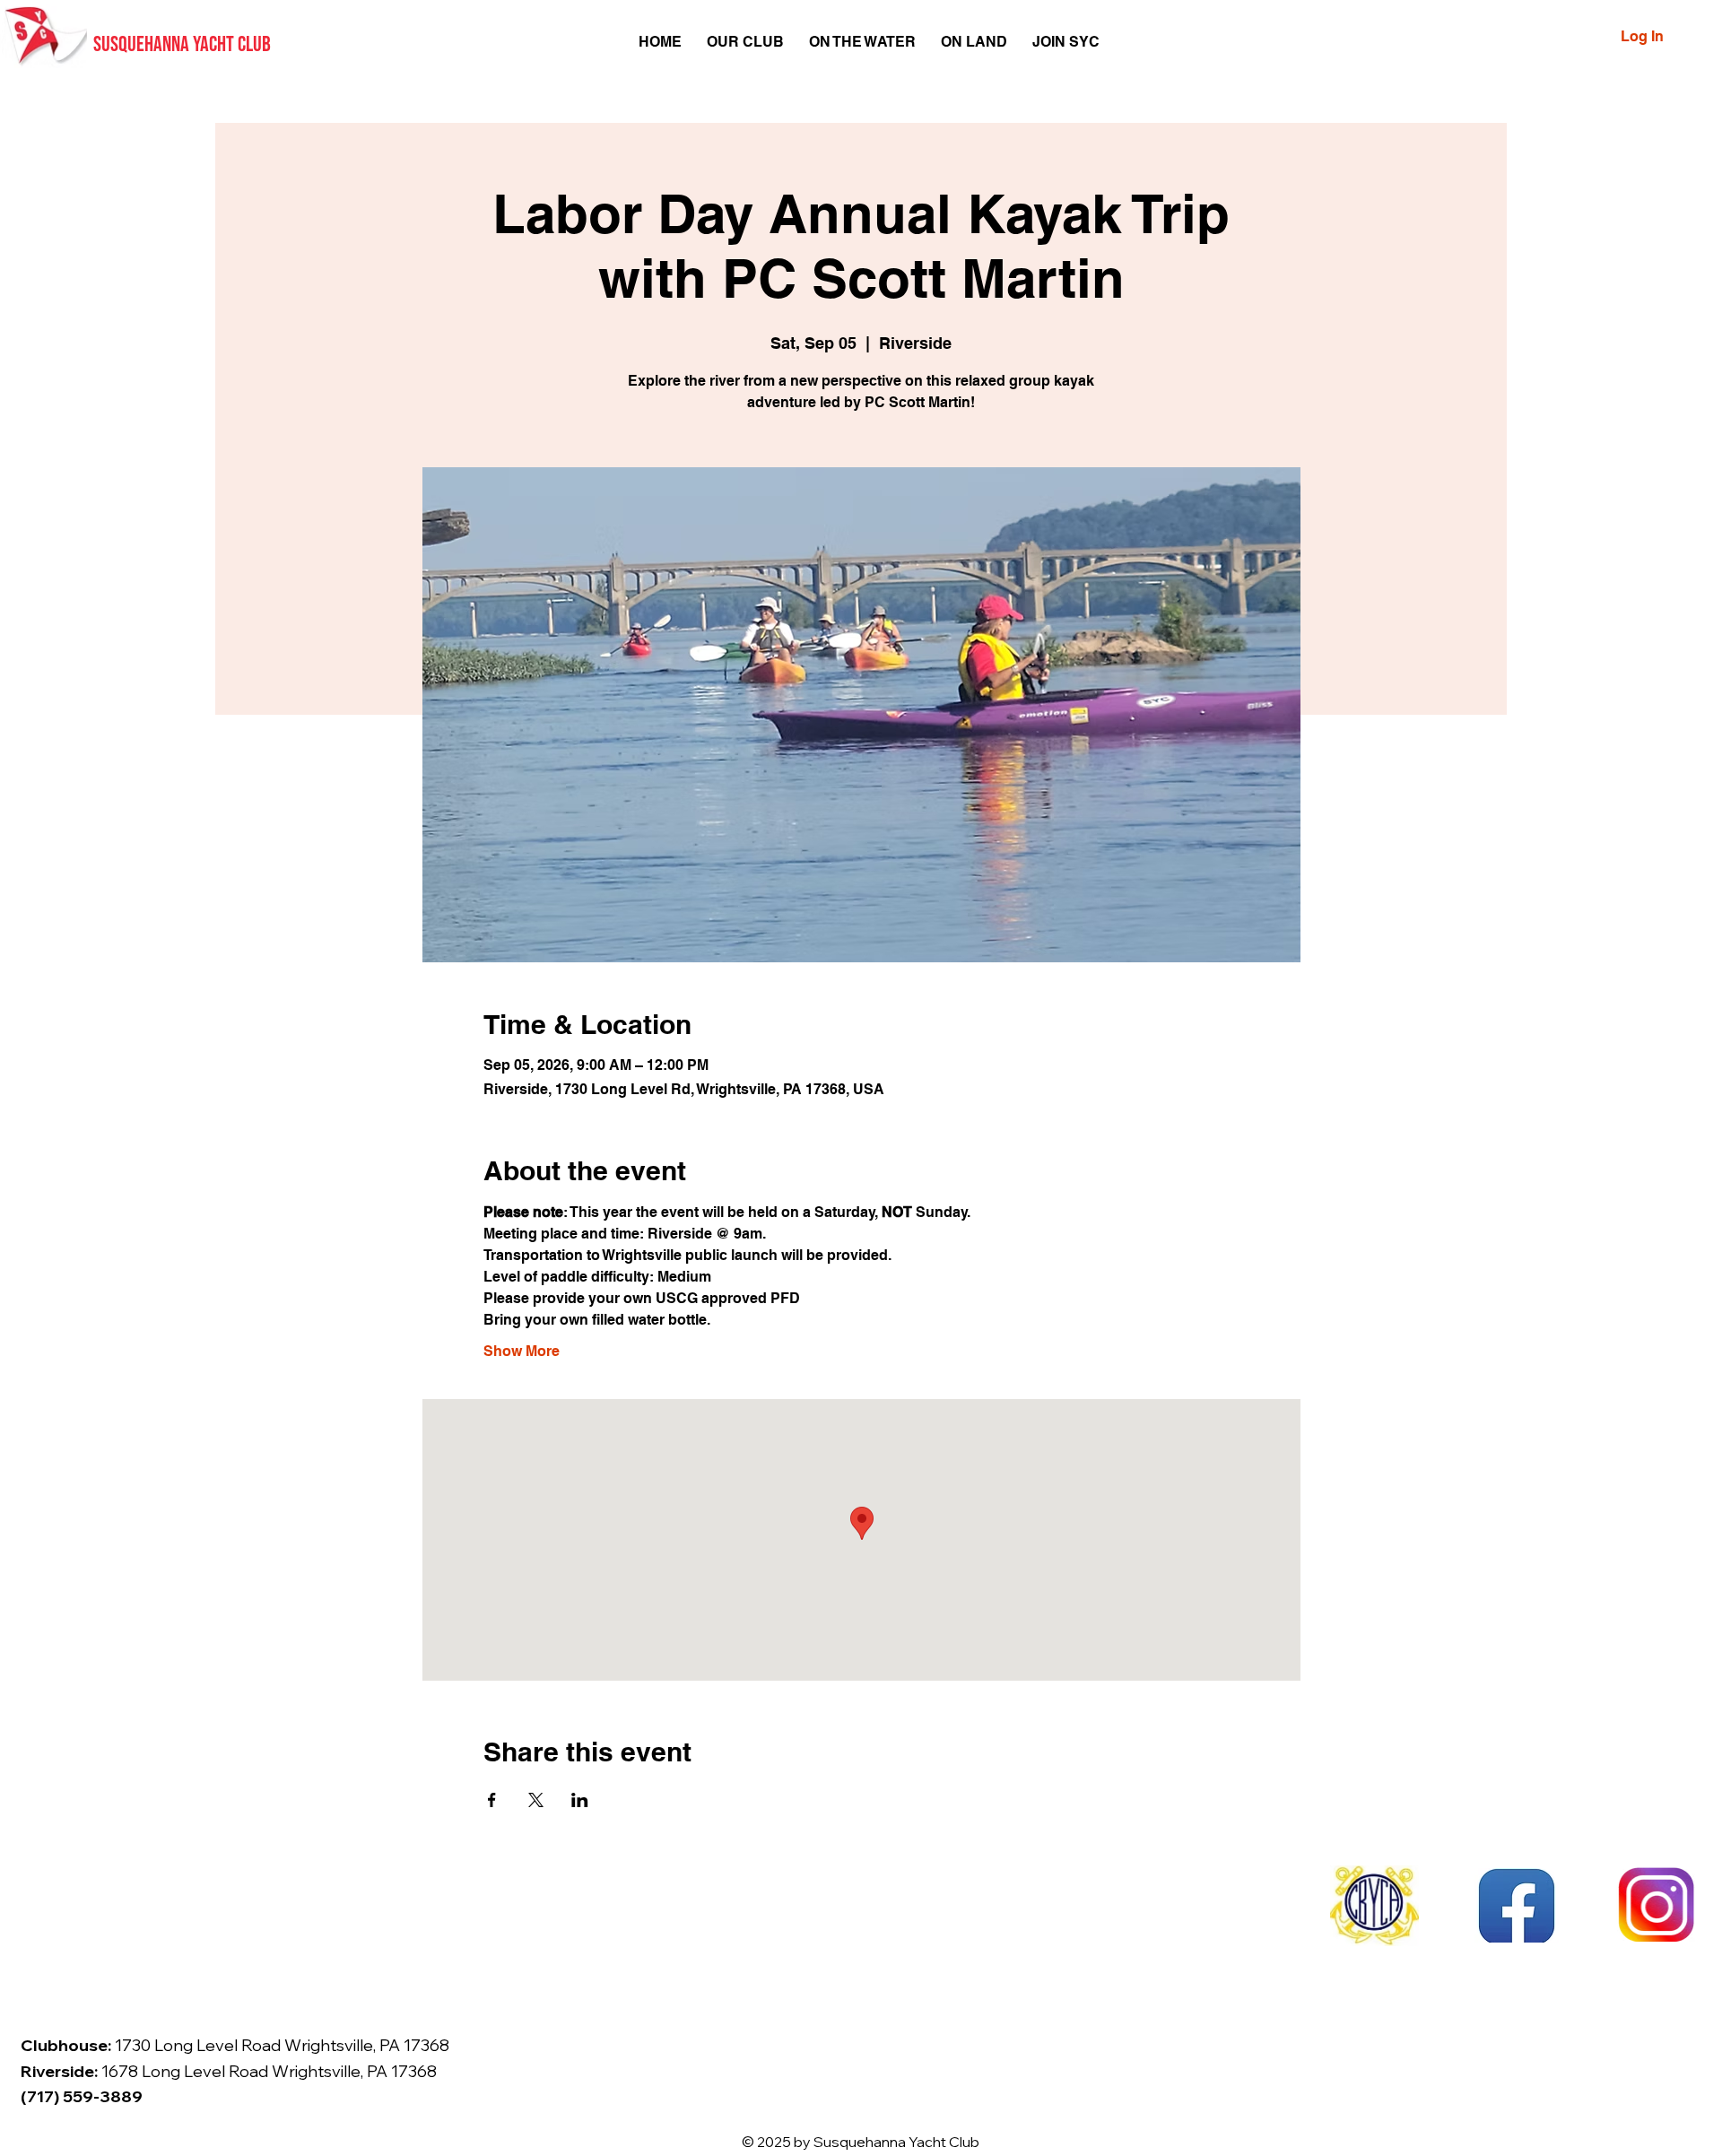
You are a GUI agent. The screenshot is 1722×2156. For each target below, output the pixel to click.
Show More (522, 1351)
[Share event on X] (536, 1800)
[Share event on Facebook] (492, 1800)
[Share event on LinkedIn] (580, 1800)
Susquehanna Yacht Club (182, 44)
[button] (745, 42)
